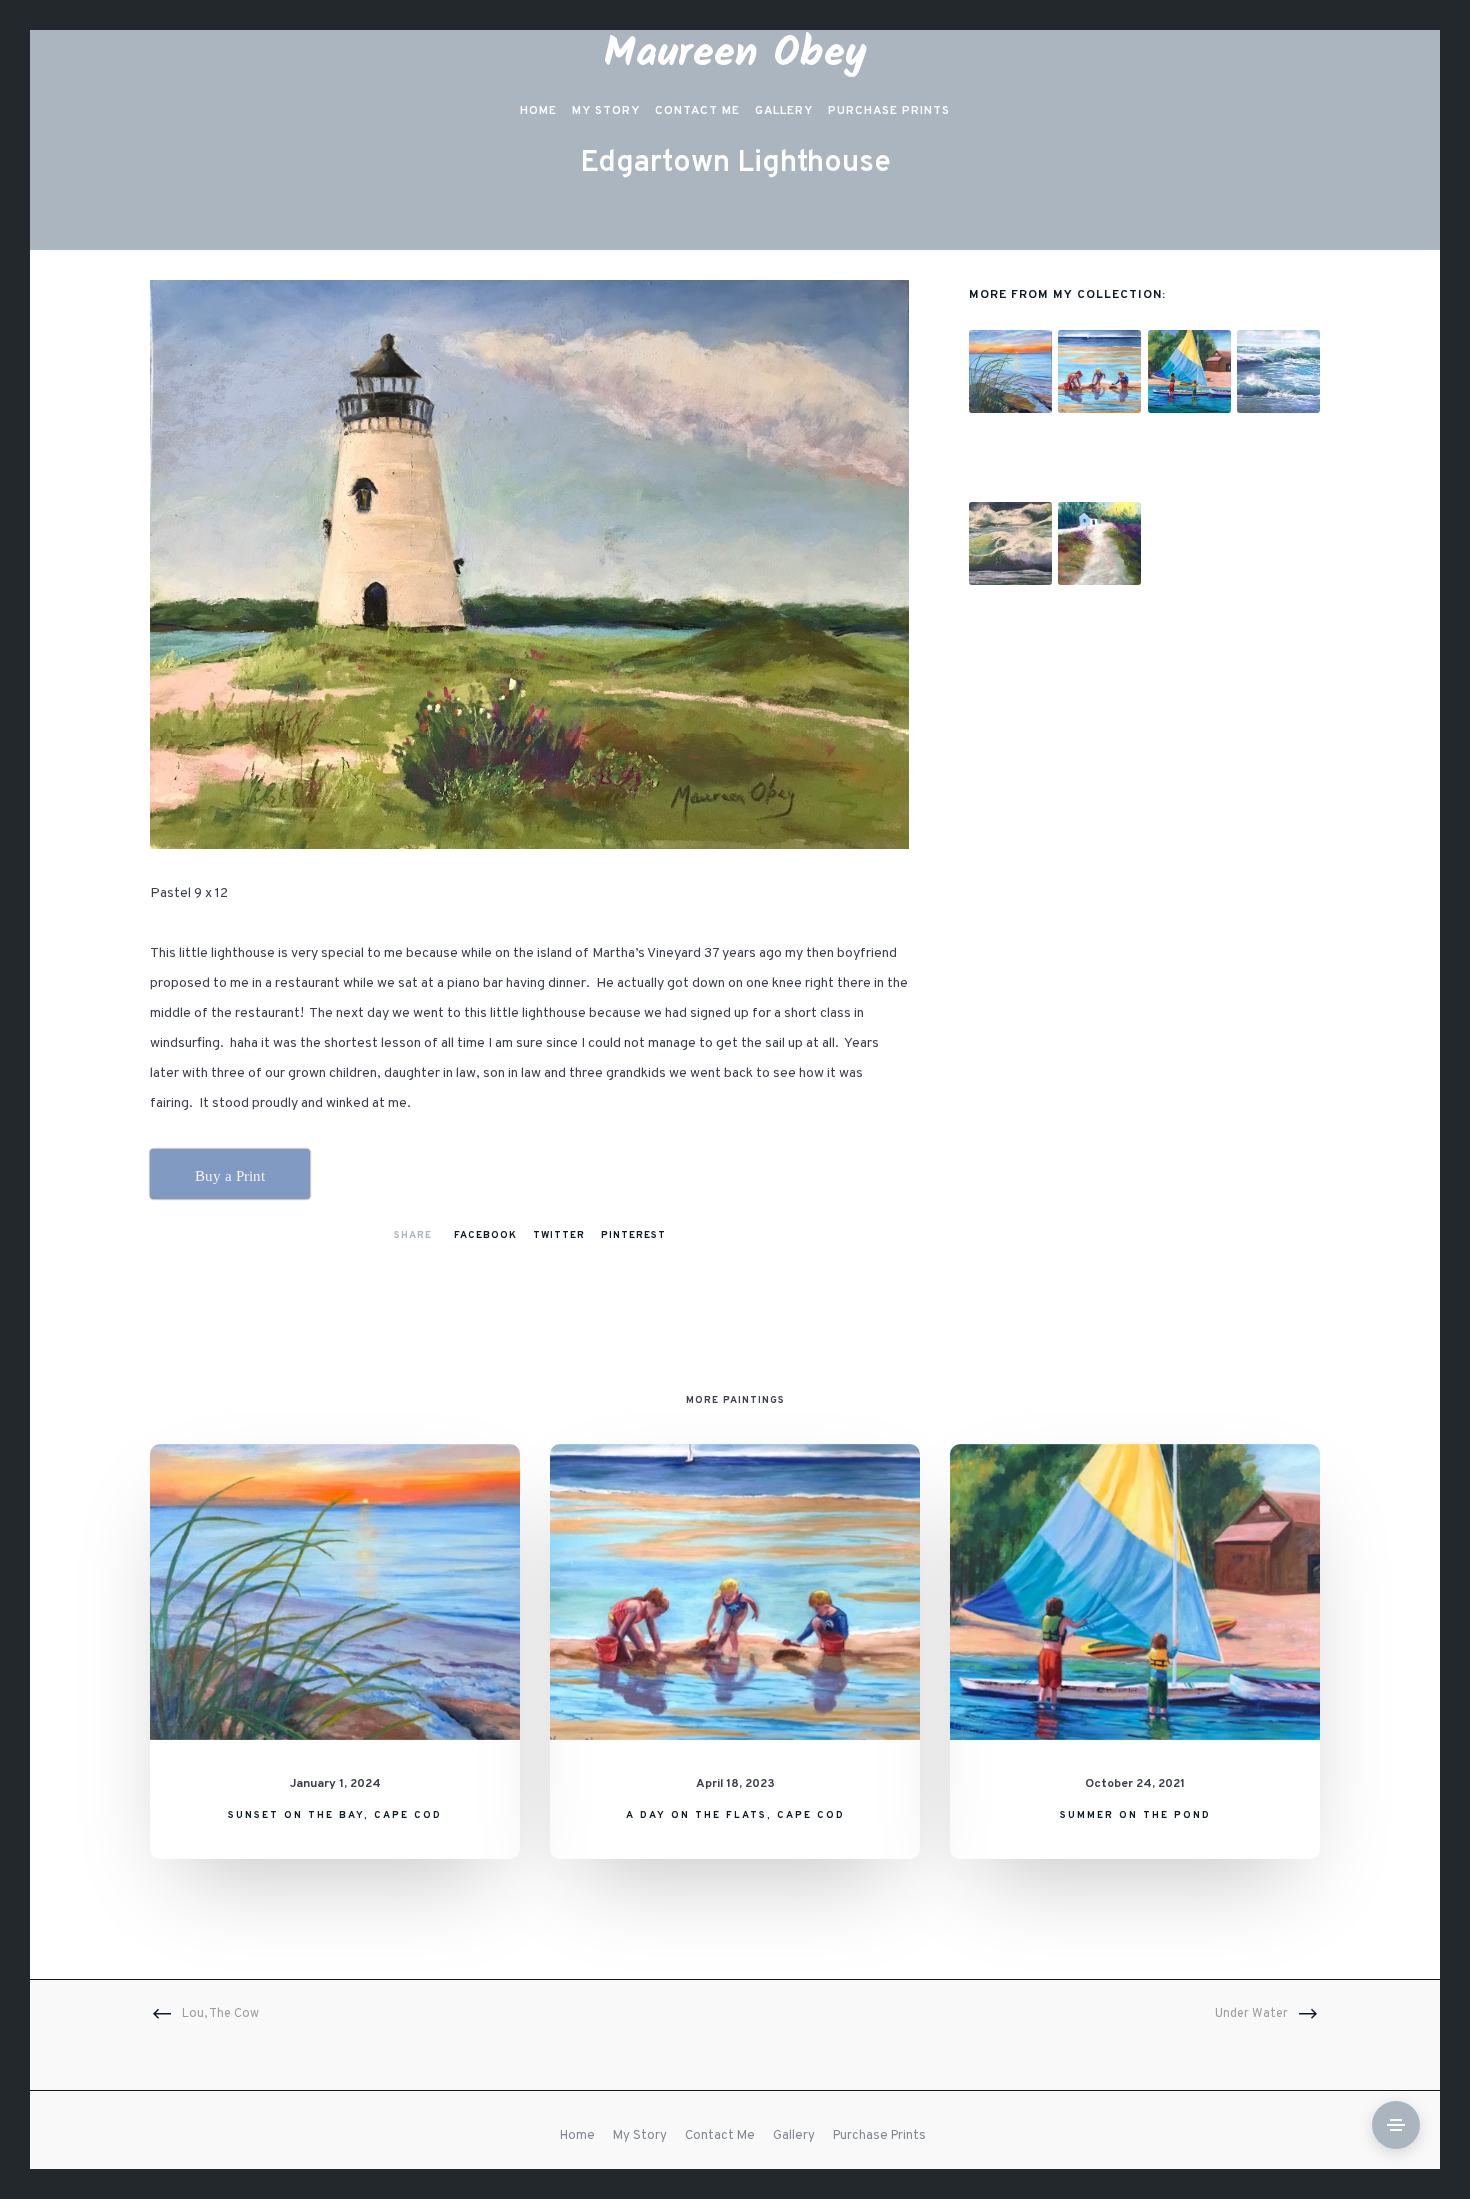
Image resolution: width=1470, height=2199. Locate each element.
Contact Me (720, 2136)
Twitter (559, 1235)
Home (577, 2136)
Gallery (794, 2136)
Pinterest (633, 1235)
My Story (640, 2136)
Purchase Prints (879, 2136)
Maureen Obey (735, 54)
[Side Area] (1396, 2125)
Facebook (485, 1235)
